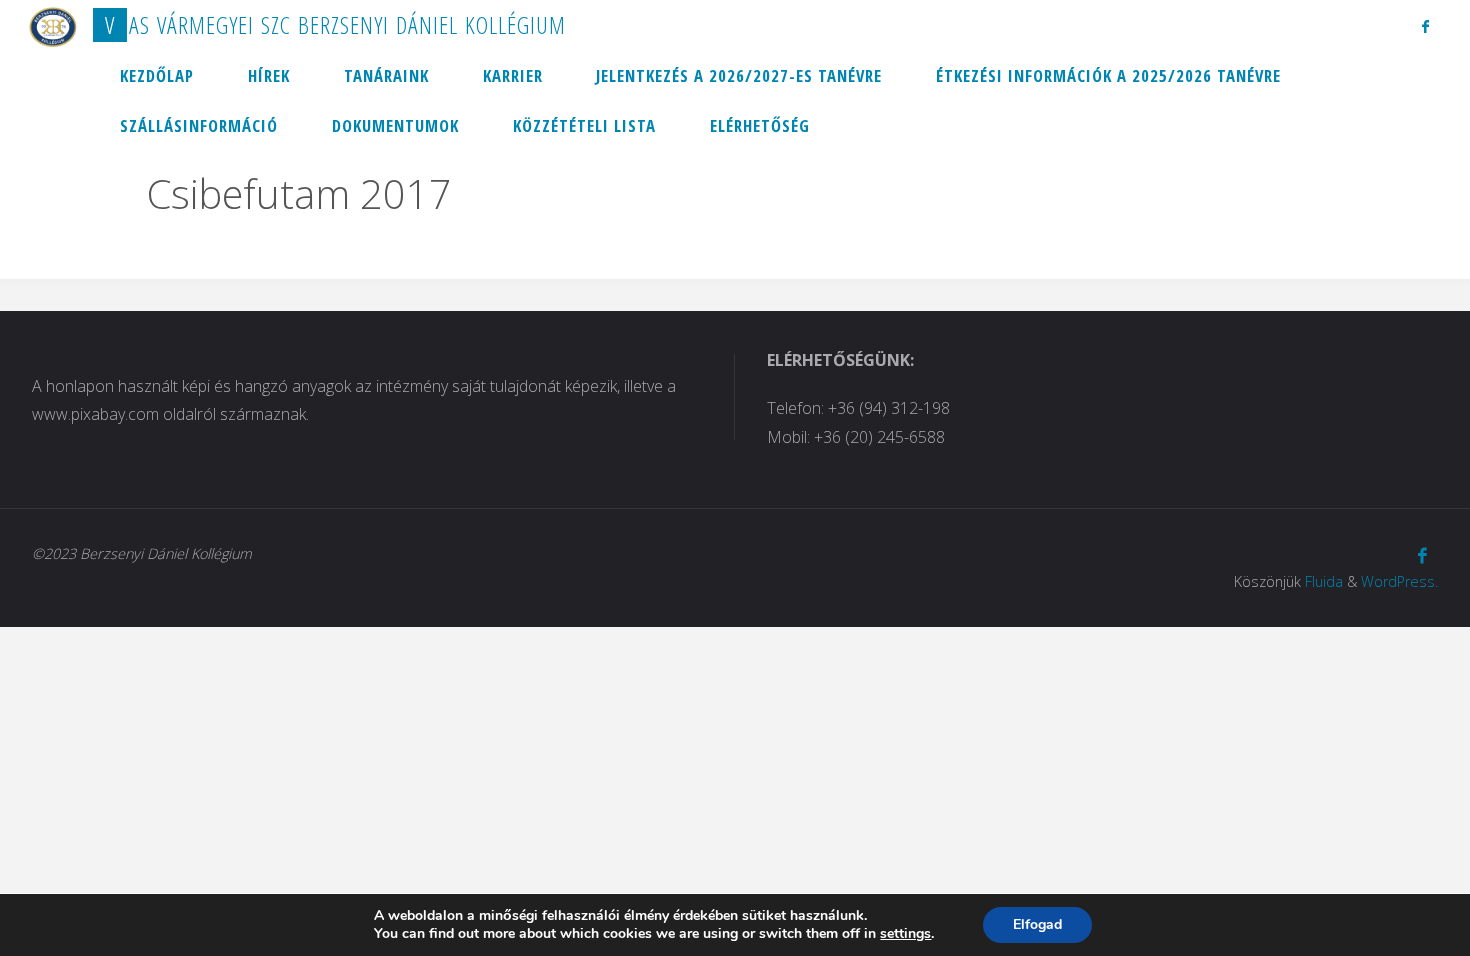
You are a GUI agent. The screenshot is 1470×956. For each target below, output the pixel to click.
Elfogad (1037, 924)
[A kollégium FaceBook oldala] (1425, 26)
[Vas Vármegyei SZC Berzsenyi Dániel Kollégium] (53, 25)
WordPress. (1399, 581)
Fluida (1324, 581)
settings (905, 934)
